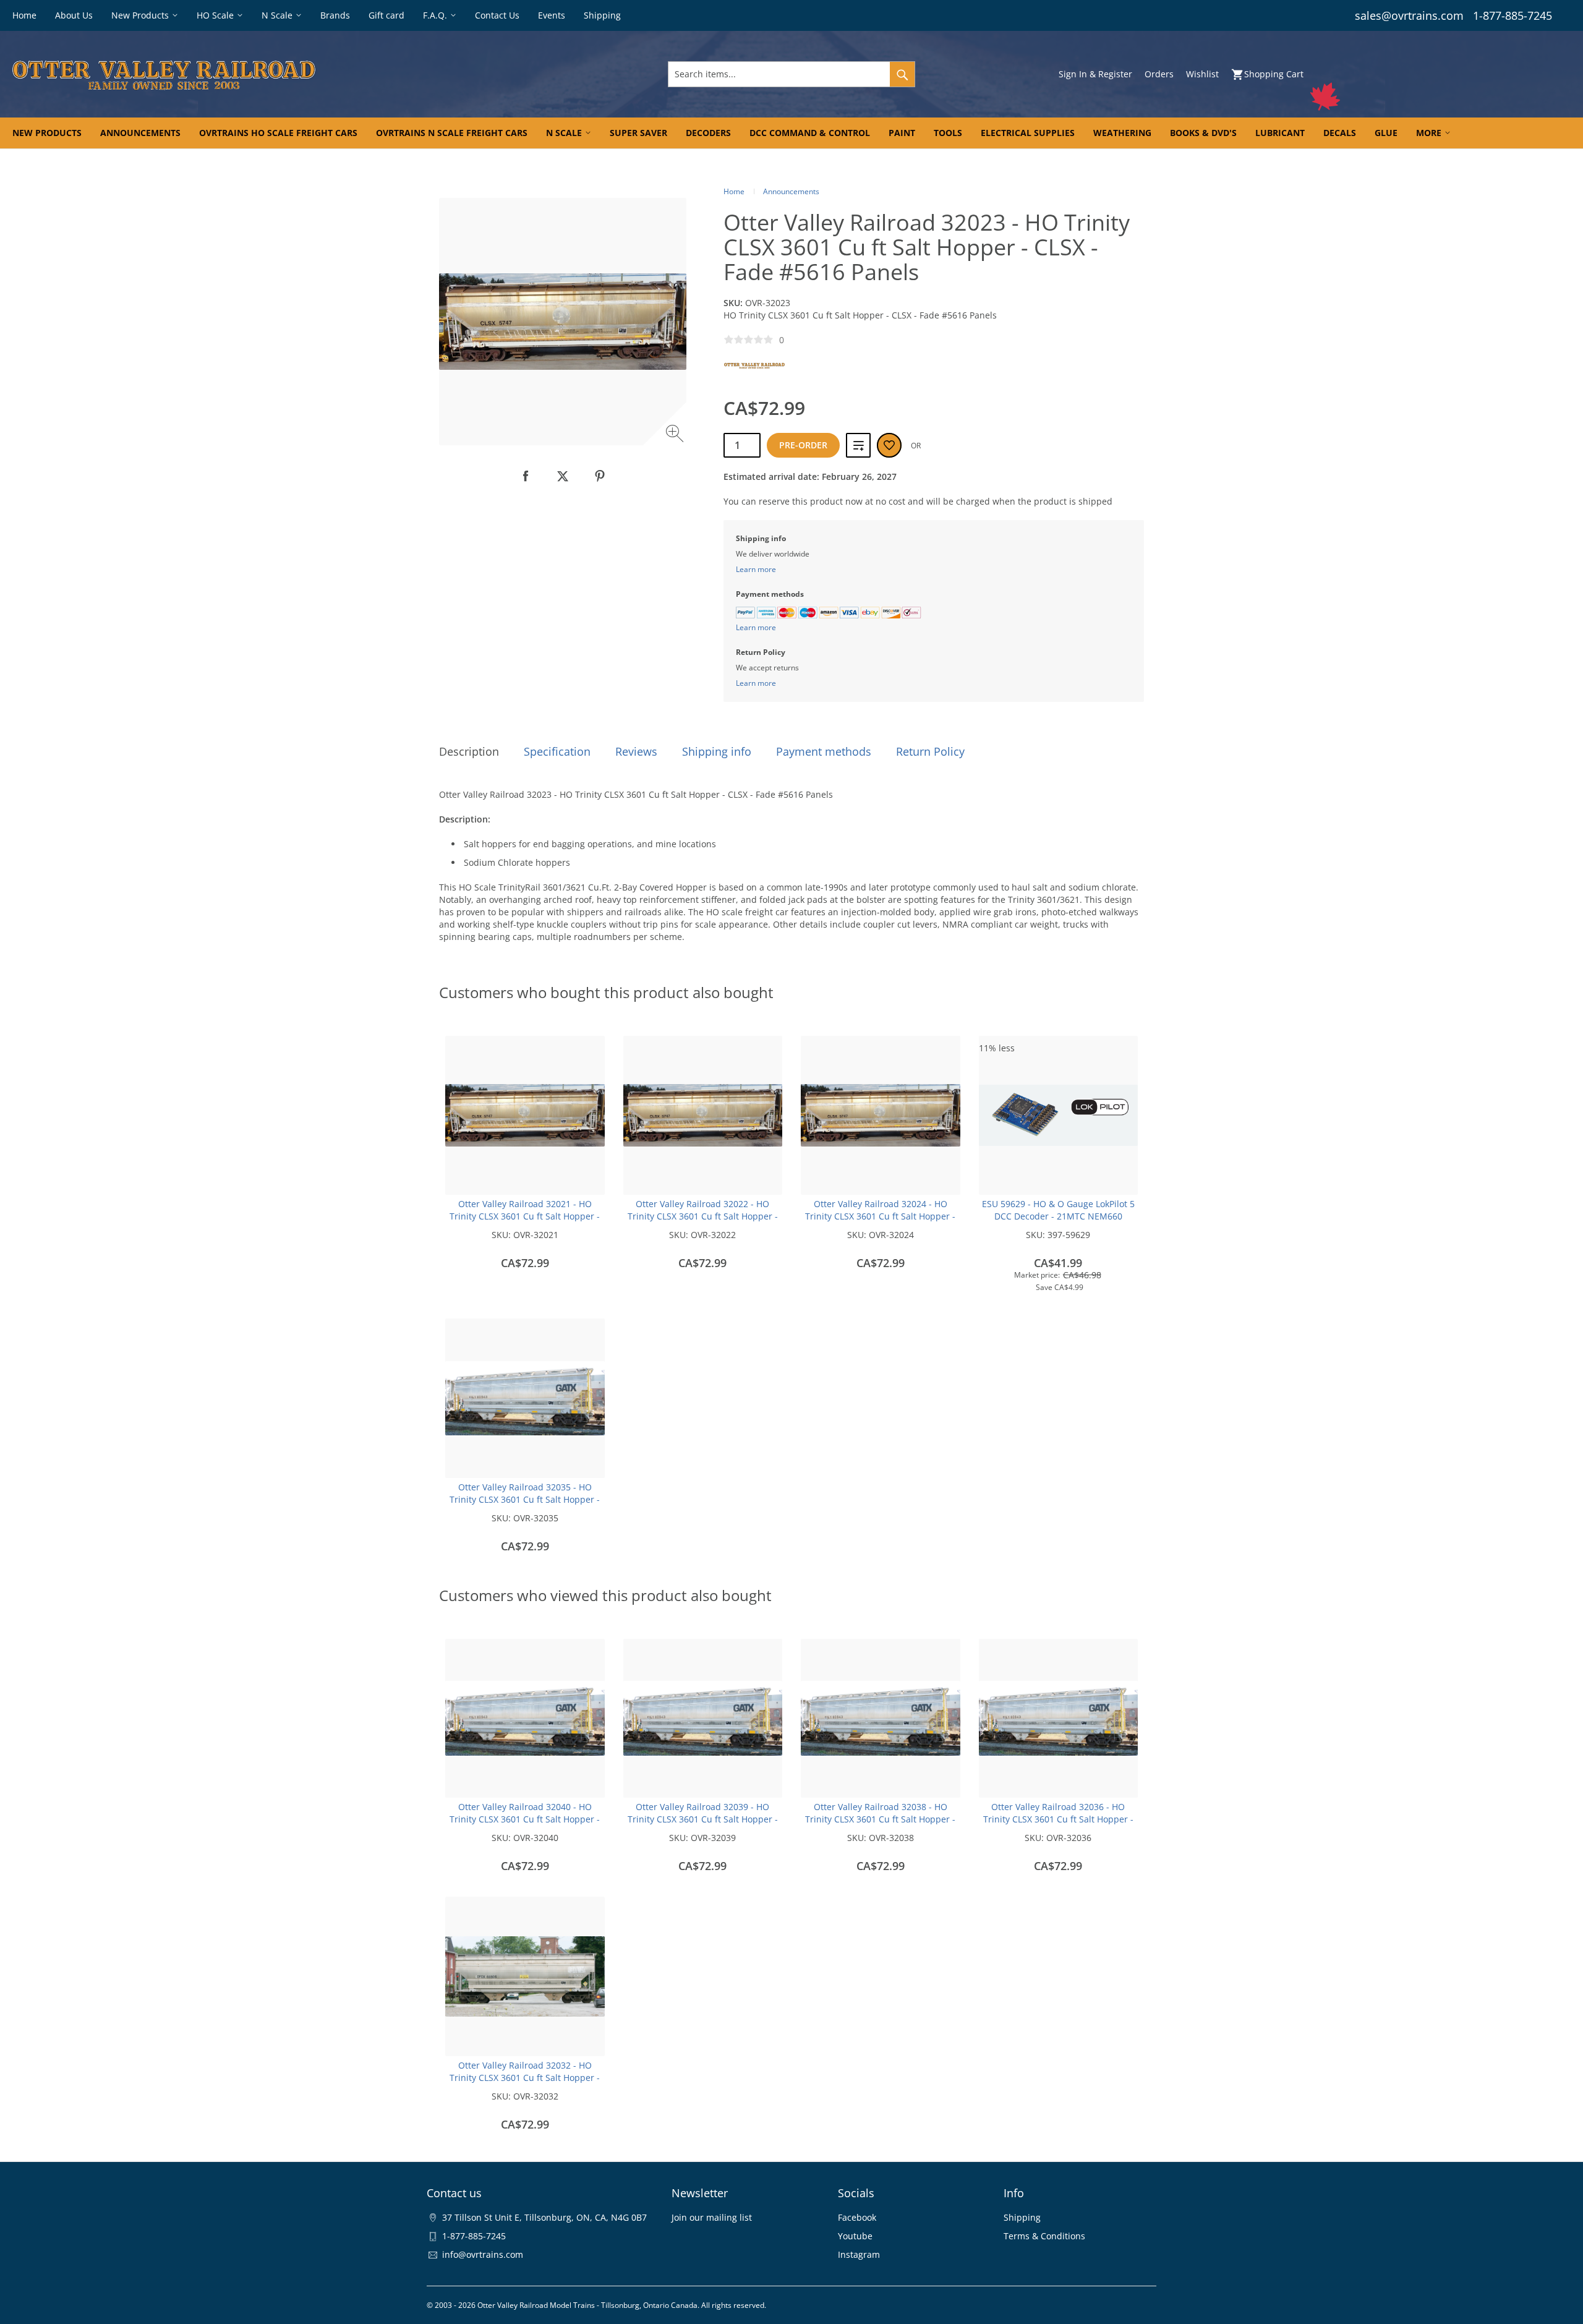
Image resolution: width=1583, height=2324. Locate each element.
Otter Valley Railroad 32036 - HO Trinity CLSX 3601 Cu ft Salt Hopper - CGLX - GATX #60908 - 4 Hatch (1058, 1819)
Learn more (756, 569)
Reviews (636, 751)
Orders (1159, 74)
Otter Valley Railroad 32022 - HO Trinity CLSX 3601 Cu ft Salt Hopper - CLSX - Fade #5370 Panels (703, 1216)
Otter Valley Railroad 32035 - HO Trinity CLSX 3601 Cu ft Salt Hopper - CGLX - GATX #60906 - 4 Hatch (525, 1499)
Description (469, 751)
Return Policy (930, 751)
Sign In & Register (1095, 74)
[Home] (270, 74)
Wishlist (1202, 74)
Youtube (855, 2236)
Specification (557, 751)
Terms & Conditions (1044, 2236)
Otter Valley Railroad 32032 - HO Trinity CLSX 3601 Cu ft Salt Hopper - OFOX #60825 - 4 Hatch (525, 2078)
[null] (526, 476)
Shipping (1022, 2217)
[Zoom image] (676, 435)
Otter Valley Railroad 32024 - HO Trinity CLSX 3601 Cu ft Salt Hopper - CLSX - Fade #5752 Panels (880, 1216)
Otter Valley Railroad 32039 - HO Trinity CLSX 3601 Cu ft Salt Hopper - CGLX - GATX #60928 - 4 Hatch (703, 1819)
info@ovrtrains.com (483, 2254)
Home (734, 191)
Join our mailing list (712, 2217)
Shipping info (717, 751)
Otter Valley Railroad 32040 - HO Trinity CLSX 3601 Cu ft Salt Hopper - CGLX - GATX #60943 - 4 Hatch (525, 1819)
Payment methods (824, 751)
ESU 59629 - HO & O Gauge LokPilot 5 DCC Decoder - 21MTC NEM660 (1058, 1210)
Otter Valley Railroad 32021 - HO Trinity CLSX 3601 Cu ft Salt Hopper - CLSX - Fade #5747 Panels (525, 1216)
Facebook (857, 2217)
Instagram (859, 2254)
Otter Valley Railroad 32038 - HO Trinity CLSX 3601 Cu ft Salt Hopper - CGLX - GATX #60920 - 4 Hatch (880, 1819)
